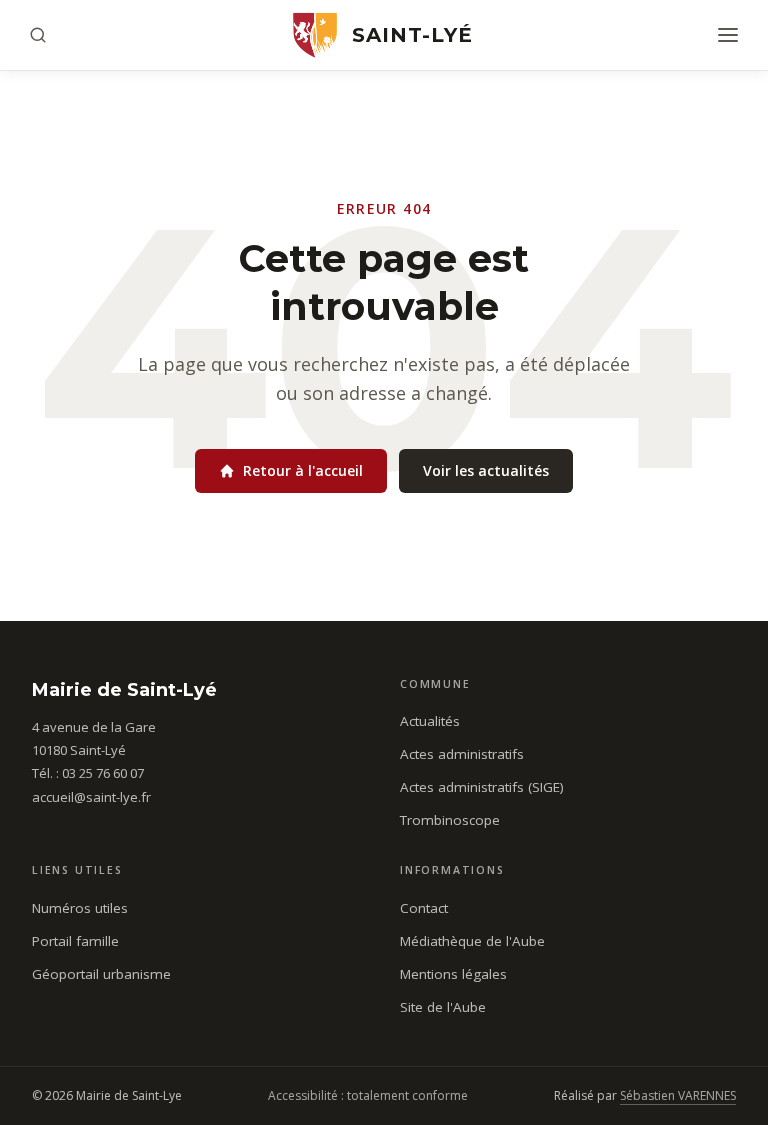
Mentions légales (453, 974)
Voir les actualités (486, 470)
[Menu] (728, 35)
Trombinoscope (450, 820)
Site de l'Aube (443, 1007)
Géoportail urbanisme (101, 974)
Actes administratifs (462, 754)
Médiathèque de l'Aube (472, 941)
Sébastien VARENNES (678, 1095)
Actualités (430, 721)
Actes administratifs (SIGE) (482, 787)
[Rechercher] (38, 35)
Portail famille (75, 941)
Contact (424, 908)
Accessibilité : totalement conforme (368, 1095)
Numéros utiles (80, 908)
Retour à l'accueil (303, 470)
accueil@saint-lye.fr (91, 797)
